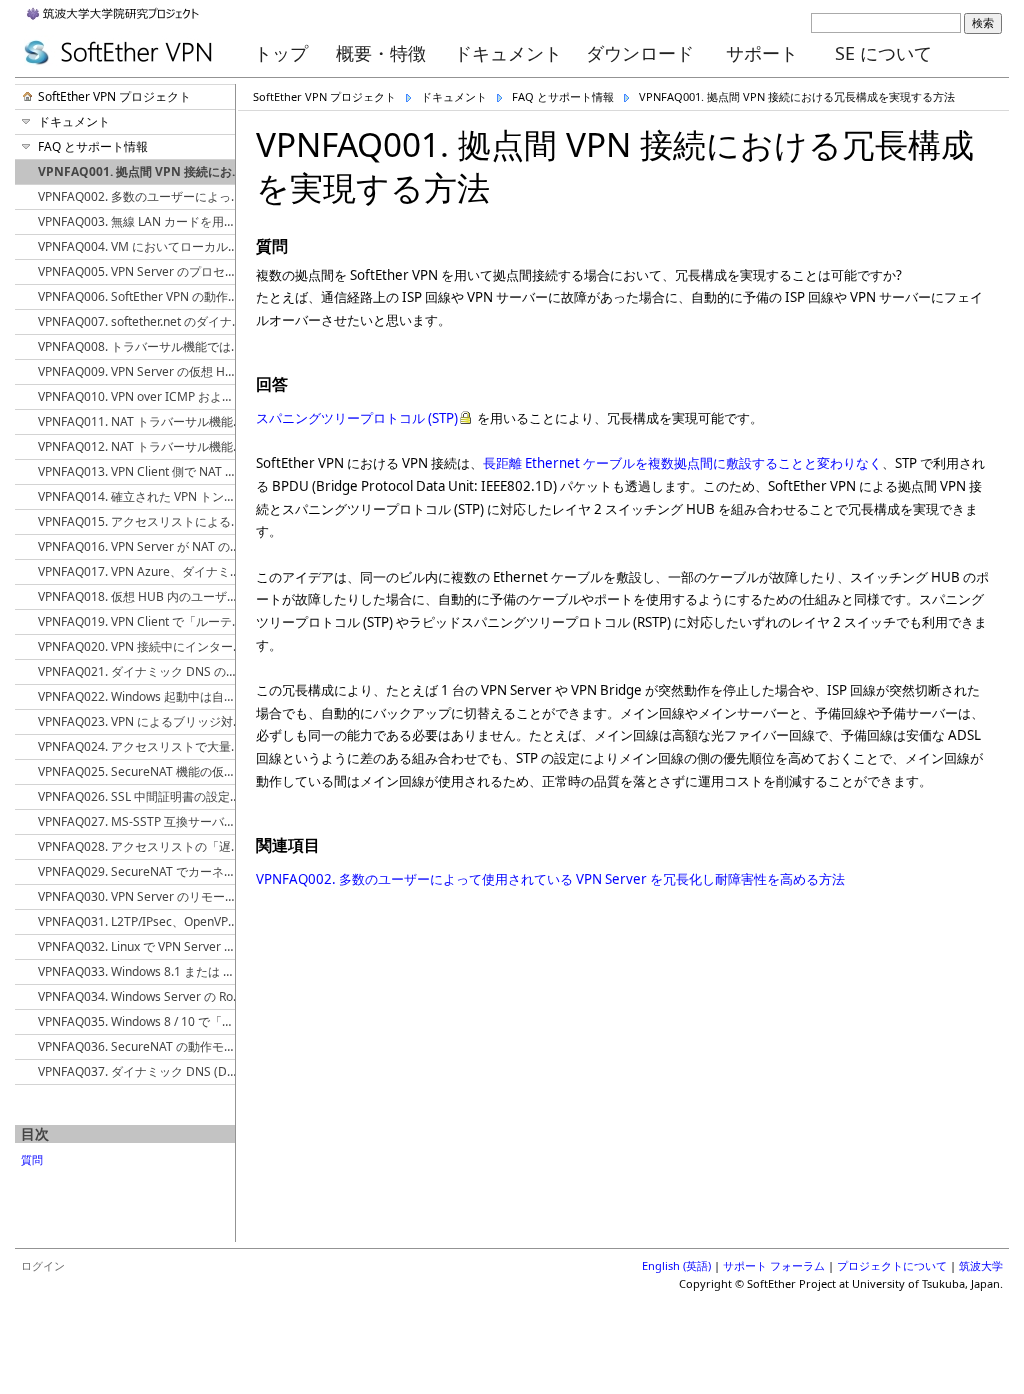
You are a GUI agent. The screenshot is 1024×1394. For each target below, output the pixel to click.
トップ (281, 53)
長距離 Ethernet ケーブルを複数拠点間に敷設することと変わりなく (682, 463)
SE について (883, 53)
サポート (762, 53)
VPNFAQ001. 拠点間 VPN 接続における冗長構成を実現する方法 (797, 96)
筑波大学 (981, 1265)
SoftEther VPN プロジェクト (324, 96)
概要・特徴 (381, 53)
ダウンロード (640, 53)
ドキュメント (508, 53)
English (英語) (676, 1265)
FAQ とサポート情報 (563, 96)
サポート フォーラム (774, 1265)
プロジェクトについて (892, 1265)
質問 (32, 1159)
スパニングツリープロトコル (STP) (357, 418)
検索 (983, 23)
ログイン (43, 1265)
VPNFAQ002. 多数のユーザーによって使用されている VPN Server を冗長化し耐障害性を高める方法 (550, 879)
